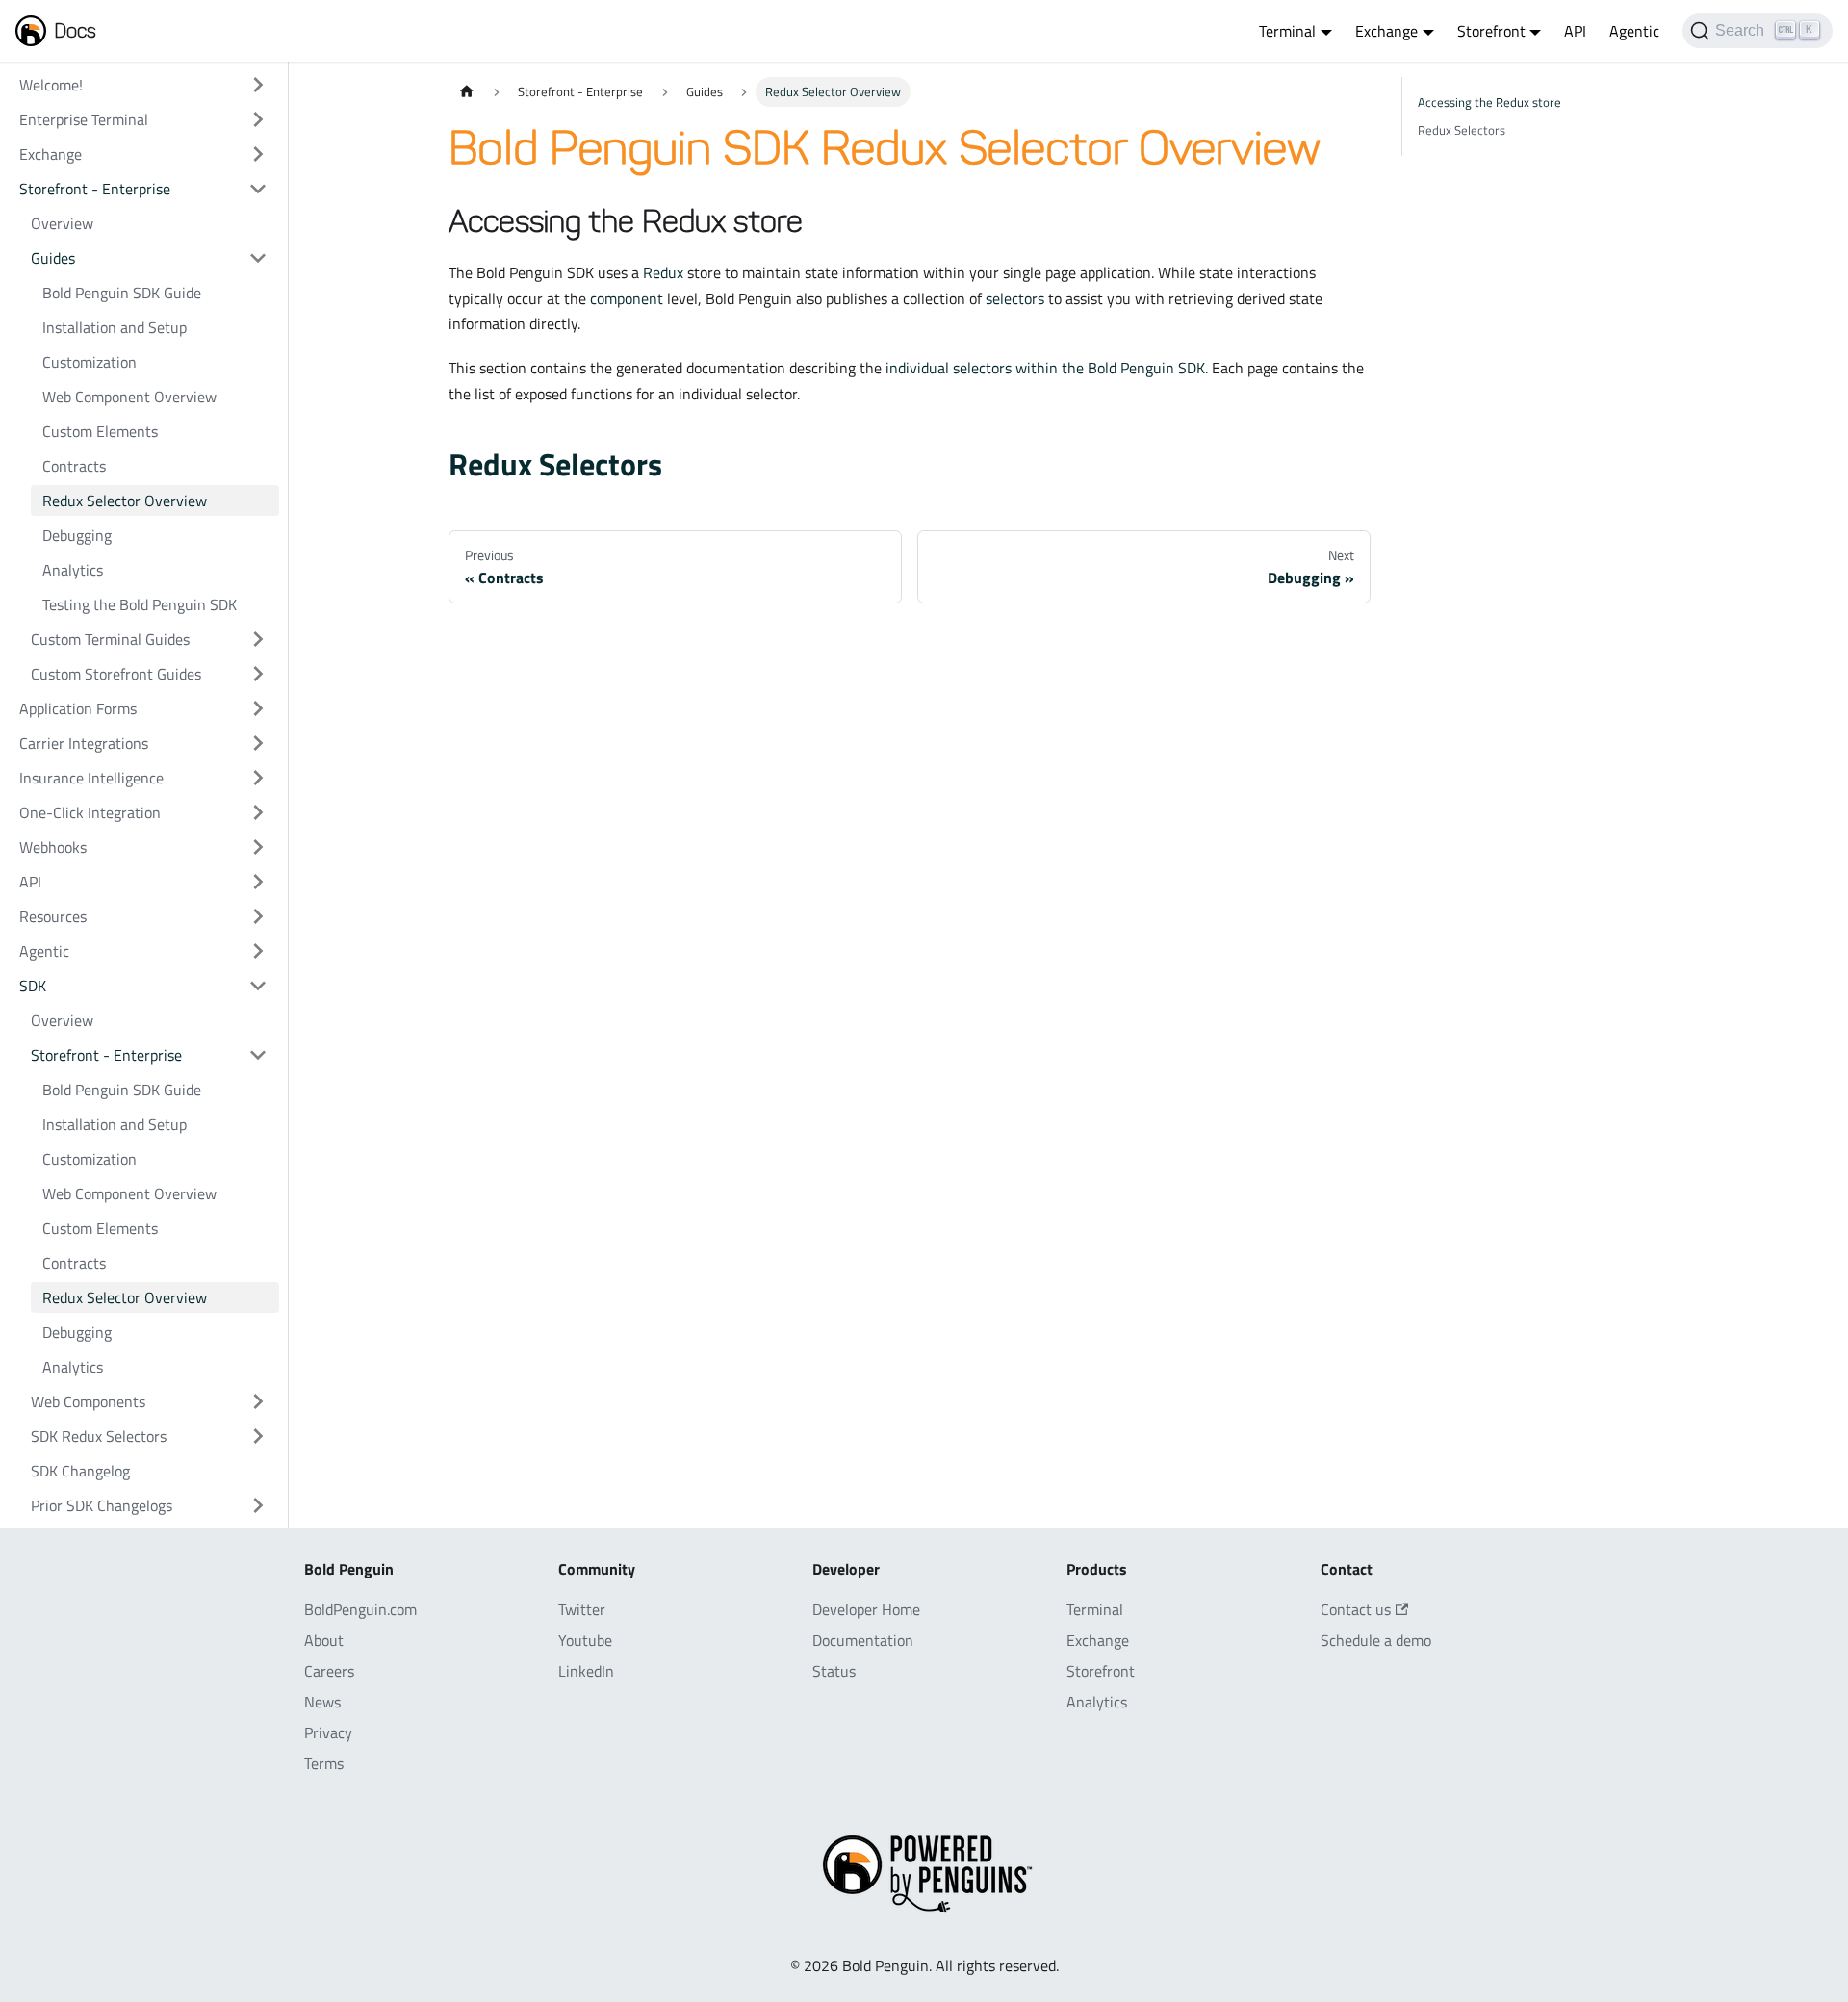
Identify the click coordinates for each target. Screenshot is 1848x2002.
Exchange (51, 154)
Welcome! (51, 85)
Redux (663, 272)
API (1575, 31)
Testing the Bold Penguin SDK (140, 604)
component (627, 298)
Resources (53, 916)
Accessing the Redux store (1489, 102)
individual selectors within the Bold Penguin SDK (1045, 368)
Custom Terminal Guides (110, 639)
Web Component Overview (129, 397)
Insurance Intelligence (91, 778)
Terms (324, 1763)
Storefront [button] (1491, 31)
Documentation (863, 1640)
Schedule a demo (1376, 1640)
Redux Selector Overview (125, 500)
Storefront (1101, 1671)
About (324, 1640)
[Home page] (467, 92)
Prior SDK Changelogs (102, 1505)
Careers (329, 1671)
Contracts (74, 466)
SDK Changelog (80, 1471)
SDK (33, 986)
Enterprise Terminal (84, 119)
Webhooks (53, 847)
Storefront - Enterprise (95, 189)
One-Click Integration (90, 812)
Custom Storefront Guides (116, 674)
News (322, 1702)
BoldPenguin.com (360, 1609)
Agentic (1634, 31)
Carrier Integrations (84, 743)
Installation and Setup (115, 327)
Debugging (77, 535)
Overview (62, 223)
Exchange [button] (1386, 31)
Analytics (73, 570)
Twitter (582, 1609)
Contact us (1356, 1609)
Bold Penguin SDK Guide (122, 293)
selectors (1015, 298)
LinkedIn (586, 1671)
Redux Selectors (555, 464)
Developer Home (866, 1609)
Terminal (1095, 1609)
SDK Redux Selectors (99, 1436)
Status (834, 1671)
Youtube (585, 1640)
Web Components (88, 1401)
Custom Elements (100, 431)
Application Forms (78, 708)
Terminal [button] (1287, 31)
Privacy (328, 1732)
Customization (90, 362)
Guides (53, 258)
